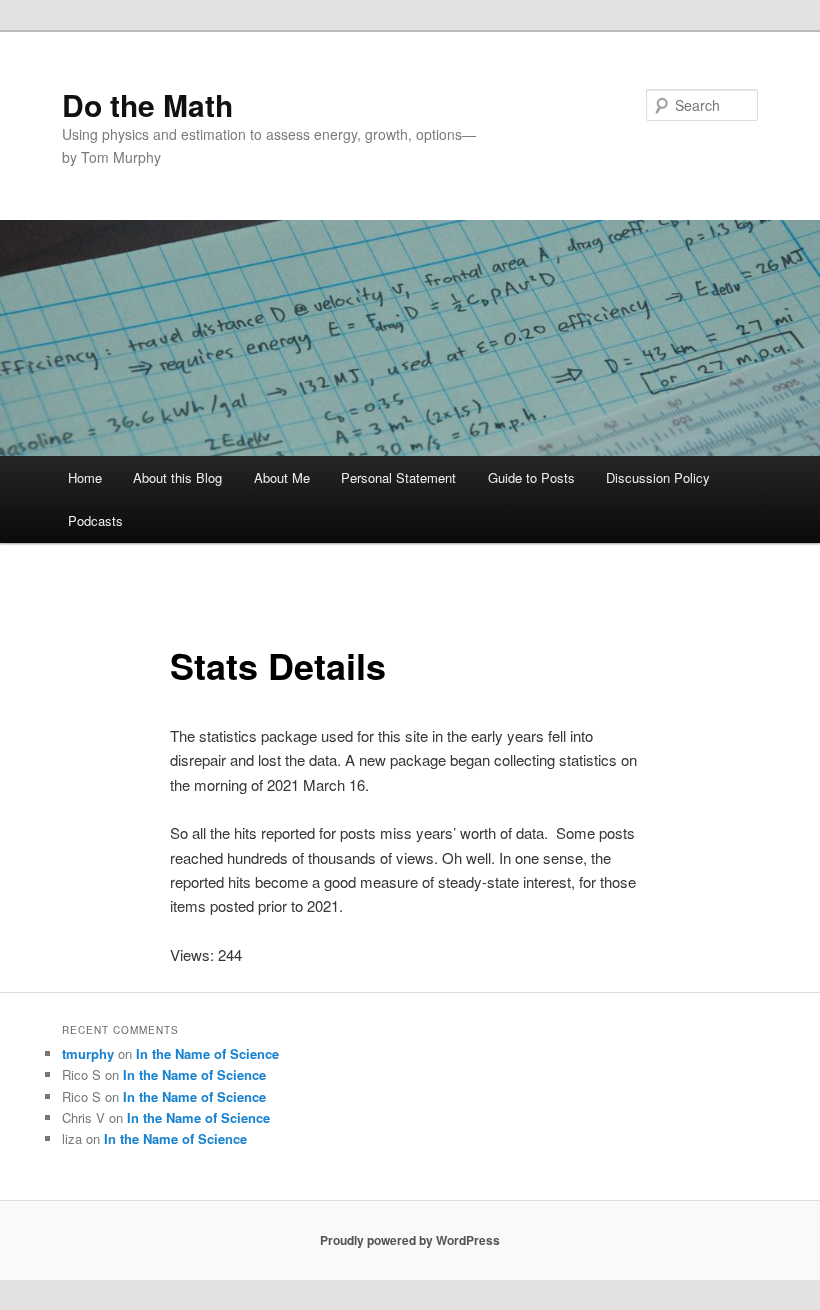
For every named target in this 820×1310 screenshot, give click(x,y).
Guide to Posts (531, 477)
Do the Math (147, 104)
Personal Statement (398, 477)
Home (85, 477)
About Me (282, 477)
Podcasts (95, 520)
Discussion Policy (658, 477)
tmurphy (88, 1053)
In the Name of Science (207, 1053)
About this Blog (177, 477)
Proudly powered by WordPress (410, 1240)
